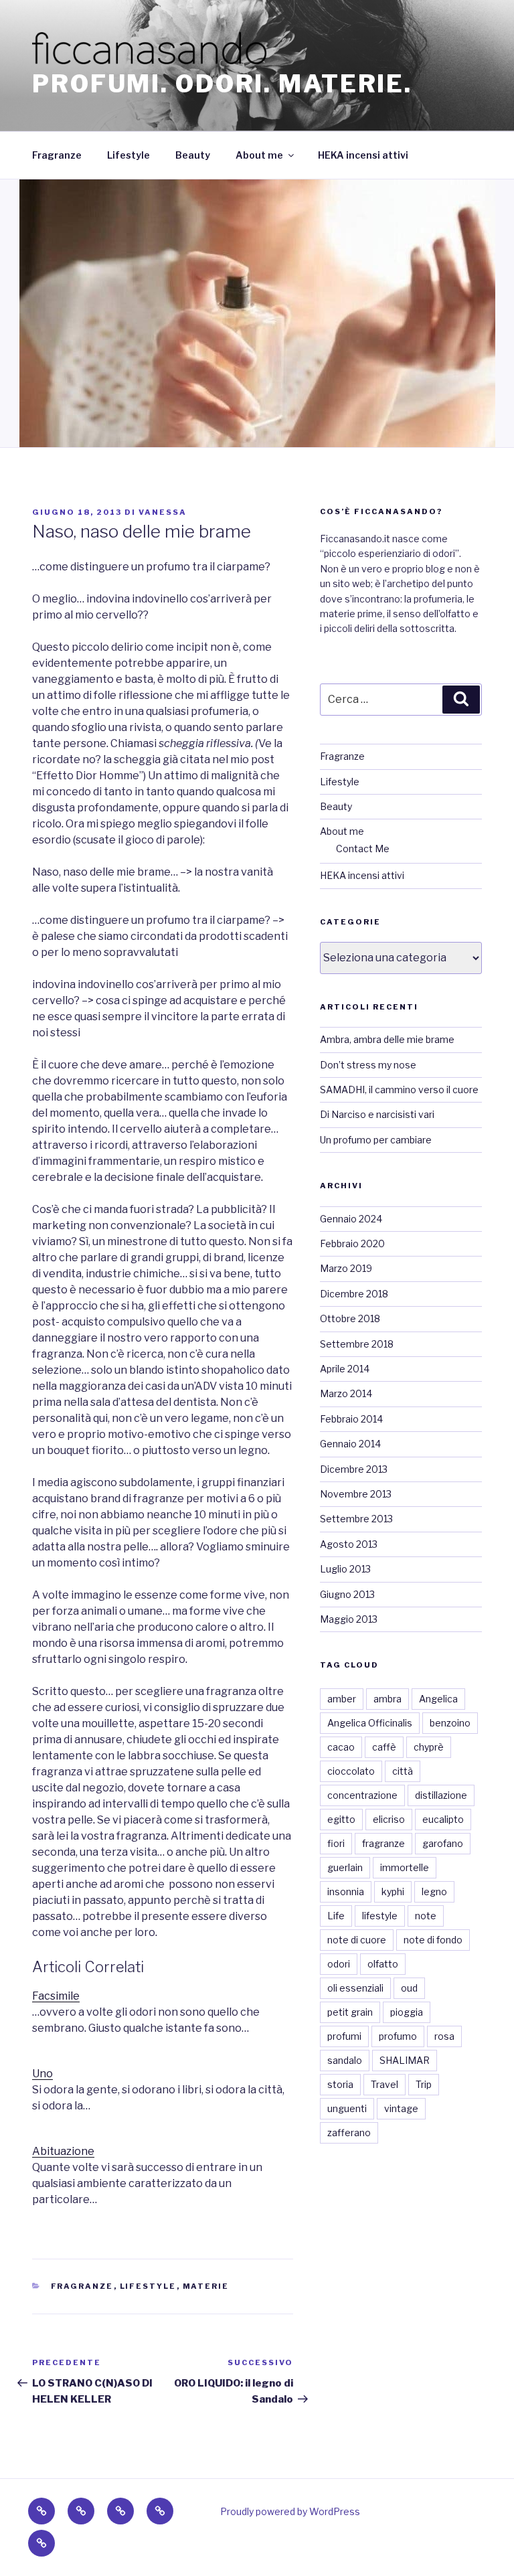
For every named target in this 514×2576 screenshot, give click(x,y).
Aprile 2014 (345, 1369)
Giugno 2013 (347, 1594)
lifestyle (380, 1916)
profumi (344, 2036)
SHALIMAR (405, 2060)
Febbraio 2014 (351, 1419)
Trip (424, 2084)
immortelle (405, 1867)
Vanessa (163, 512)
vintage (401, 2108)
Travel (384, 2084)
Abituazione (63, 2151)
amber (342, 1699)
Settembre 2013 (356, 1519)
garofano (443, 1843)
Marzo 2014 (346, 1393)
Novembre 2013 (356, 1494)
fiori (336, 1843)
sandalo (345, 2060)
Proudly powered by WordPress (290, 2511)
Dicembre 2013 (354, 1469)
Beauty (193, 155)
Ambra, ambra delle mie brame (387, 1039)
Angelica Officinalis (370, 1723)
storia (340, 2084)
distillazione (441, 1795)
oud (409, 1988)
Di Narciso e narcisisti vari (377, 1114)
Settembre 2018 (357, 1344)
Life (336, 1916)
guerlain (345, 1867)
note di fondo (433, 1940)
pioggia (407, 2012)
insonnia (346, 1891)
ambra (388, 1699)
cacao (341, 1747)
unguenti (347, 2108)
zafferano (349, 2132)
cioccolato (351, 1771)
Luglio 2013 (345, 1569)
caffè (384, 1747)
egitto (341, 1819)
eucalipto (443, 1819)
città (403, 1771)
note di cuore (357, 1940)
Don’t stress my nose (368, 1065)
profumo (398, 2036)
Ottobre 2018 (350, 1318)
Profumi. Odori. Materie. (222, 84)
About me (259, 155)
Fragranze (57, 155)
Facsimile (56, 1996)
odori (339, 1964)
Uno (42, 2074)
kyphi (393, 1891)
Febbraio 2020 (352, 1243)
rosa (444, 2036)
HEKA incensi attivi (363, 155)
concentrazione (362, 1795)
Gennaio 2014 (350, 1444)
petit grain (350, 2012)
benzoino (450, 1723)
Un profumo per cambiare (376, 1140)
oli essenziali (355, 1988)
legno (434, 1891)
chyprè (429, 1747)
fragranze (383, 1843)
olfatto (383, 1964)
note (426, 1916)
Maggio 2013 (349, 1619)
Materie (206, 2286)
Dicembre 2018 (354, 1294)
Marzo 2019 (346, 1268)
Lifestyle (128, 155)
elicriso (389, 1819)
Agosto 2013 (349, 1544)
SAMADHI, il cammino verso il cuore (399, 1090)
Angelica (438, 1699)
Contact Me (363, 849)
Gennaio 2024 (351, 1219)
